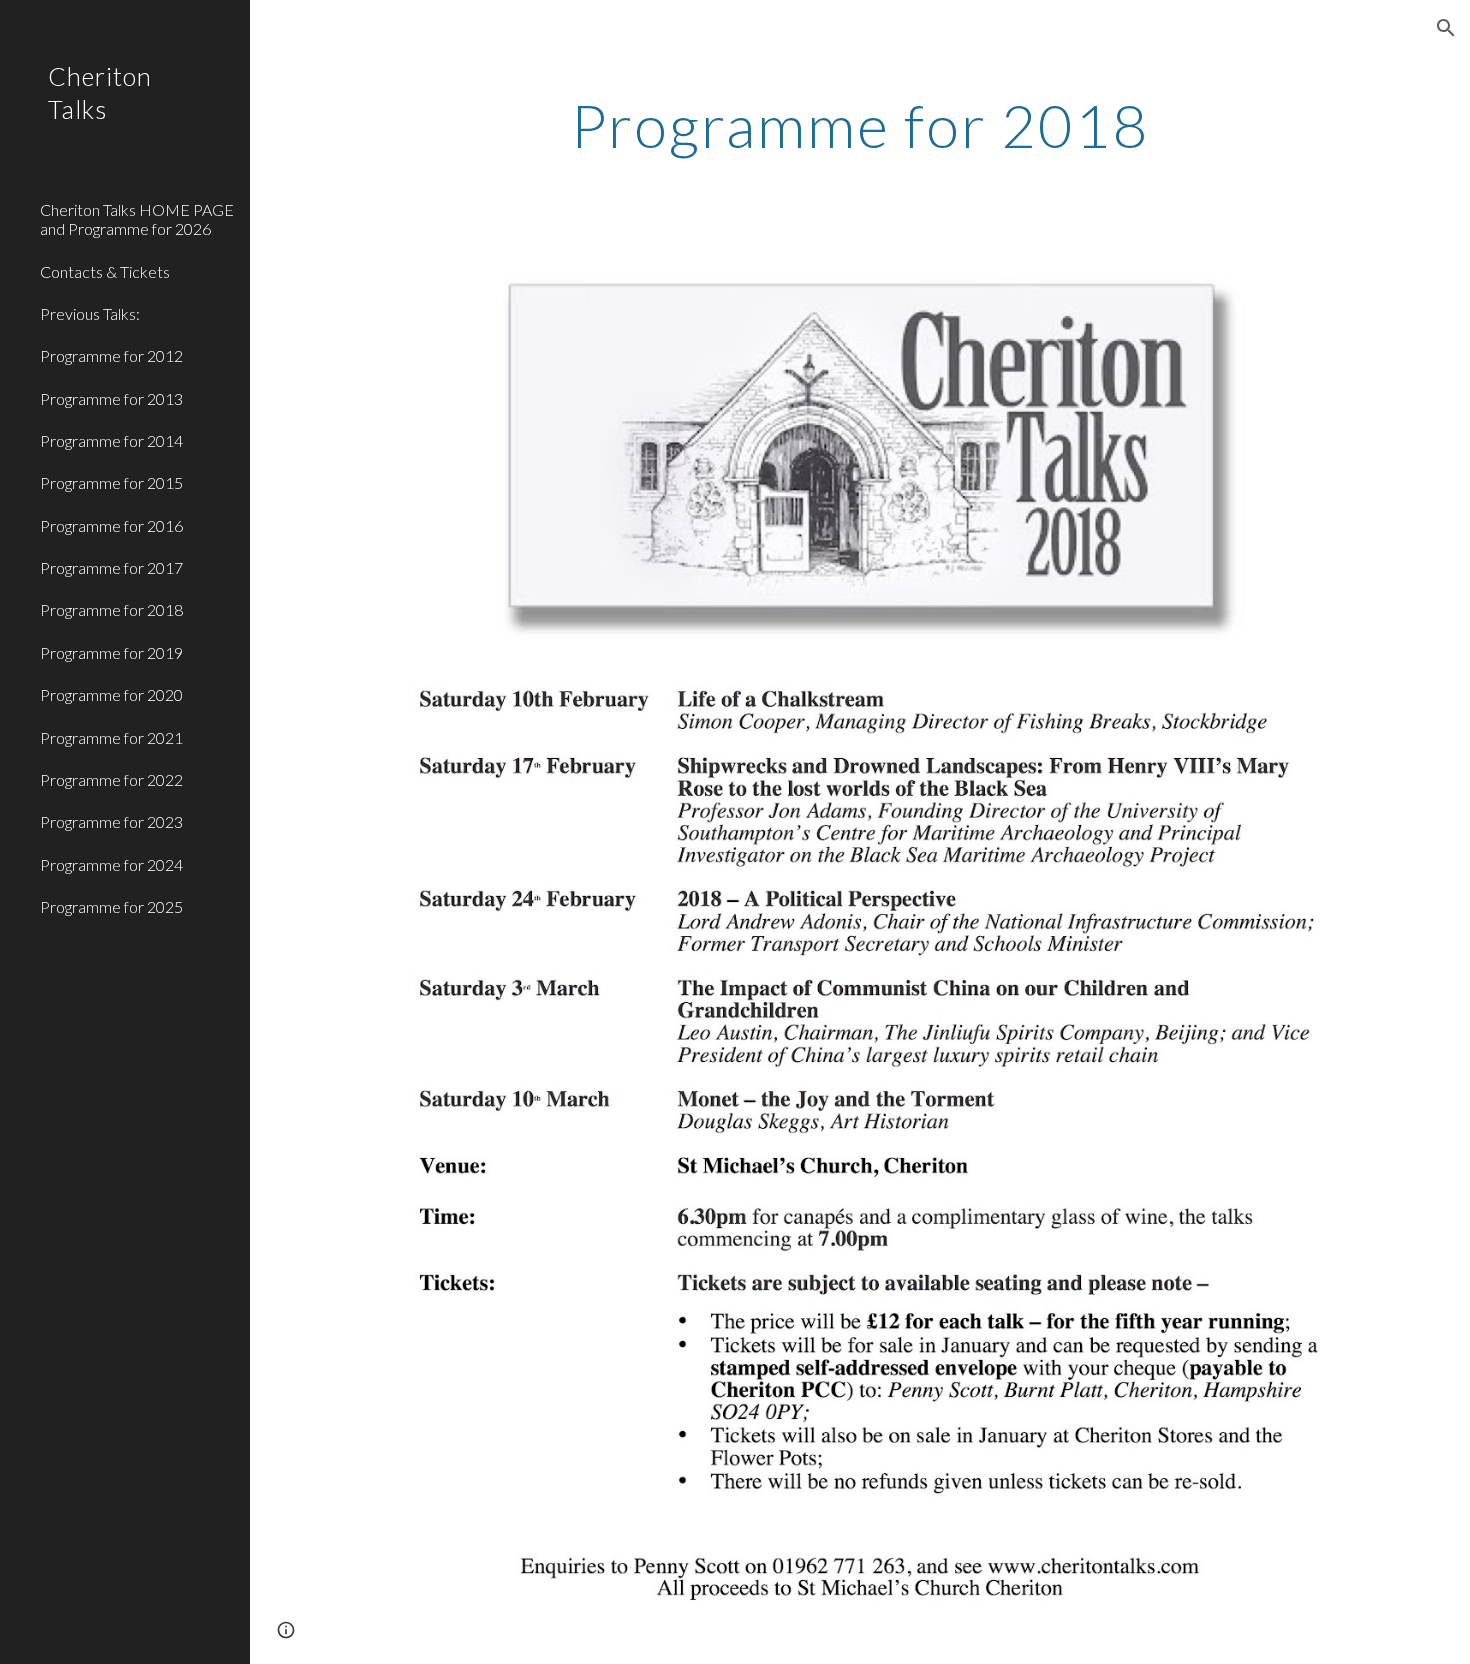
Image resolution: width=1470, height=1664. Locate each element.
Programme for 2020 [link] (111, 694)
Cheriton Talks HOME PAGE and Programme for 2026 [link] (137, 219)
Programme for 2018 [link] (111, 609)
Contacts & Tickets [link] (105, 271)
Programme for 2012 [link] (111, 355)
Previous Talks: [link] (90, 313)
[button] (1446, 28)
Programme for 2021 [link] (111, 737)
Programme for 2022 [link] (111, 779)
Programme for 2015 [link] (111, 482)
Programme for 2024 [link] (111, 864)
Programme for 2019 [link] (111, 652)
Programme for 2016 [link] (111, 525)
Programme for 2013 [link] (111, 398)
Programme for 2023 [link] (111, 821)
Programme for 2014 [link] (111, 440)
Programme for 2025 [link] (111, 906)
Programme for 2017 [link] (111, 567)
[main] (860, 125)
